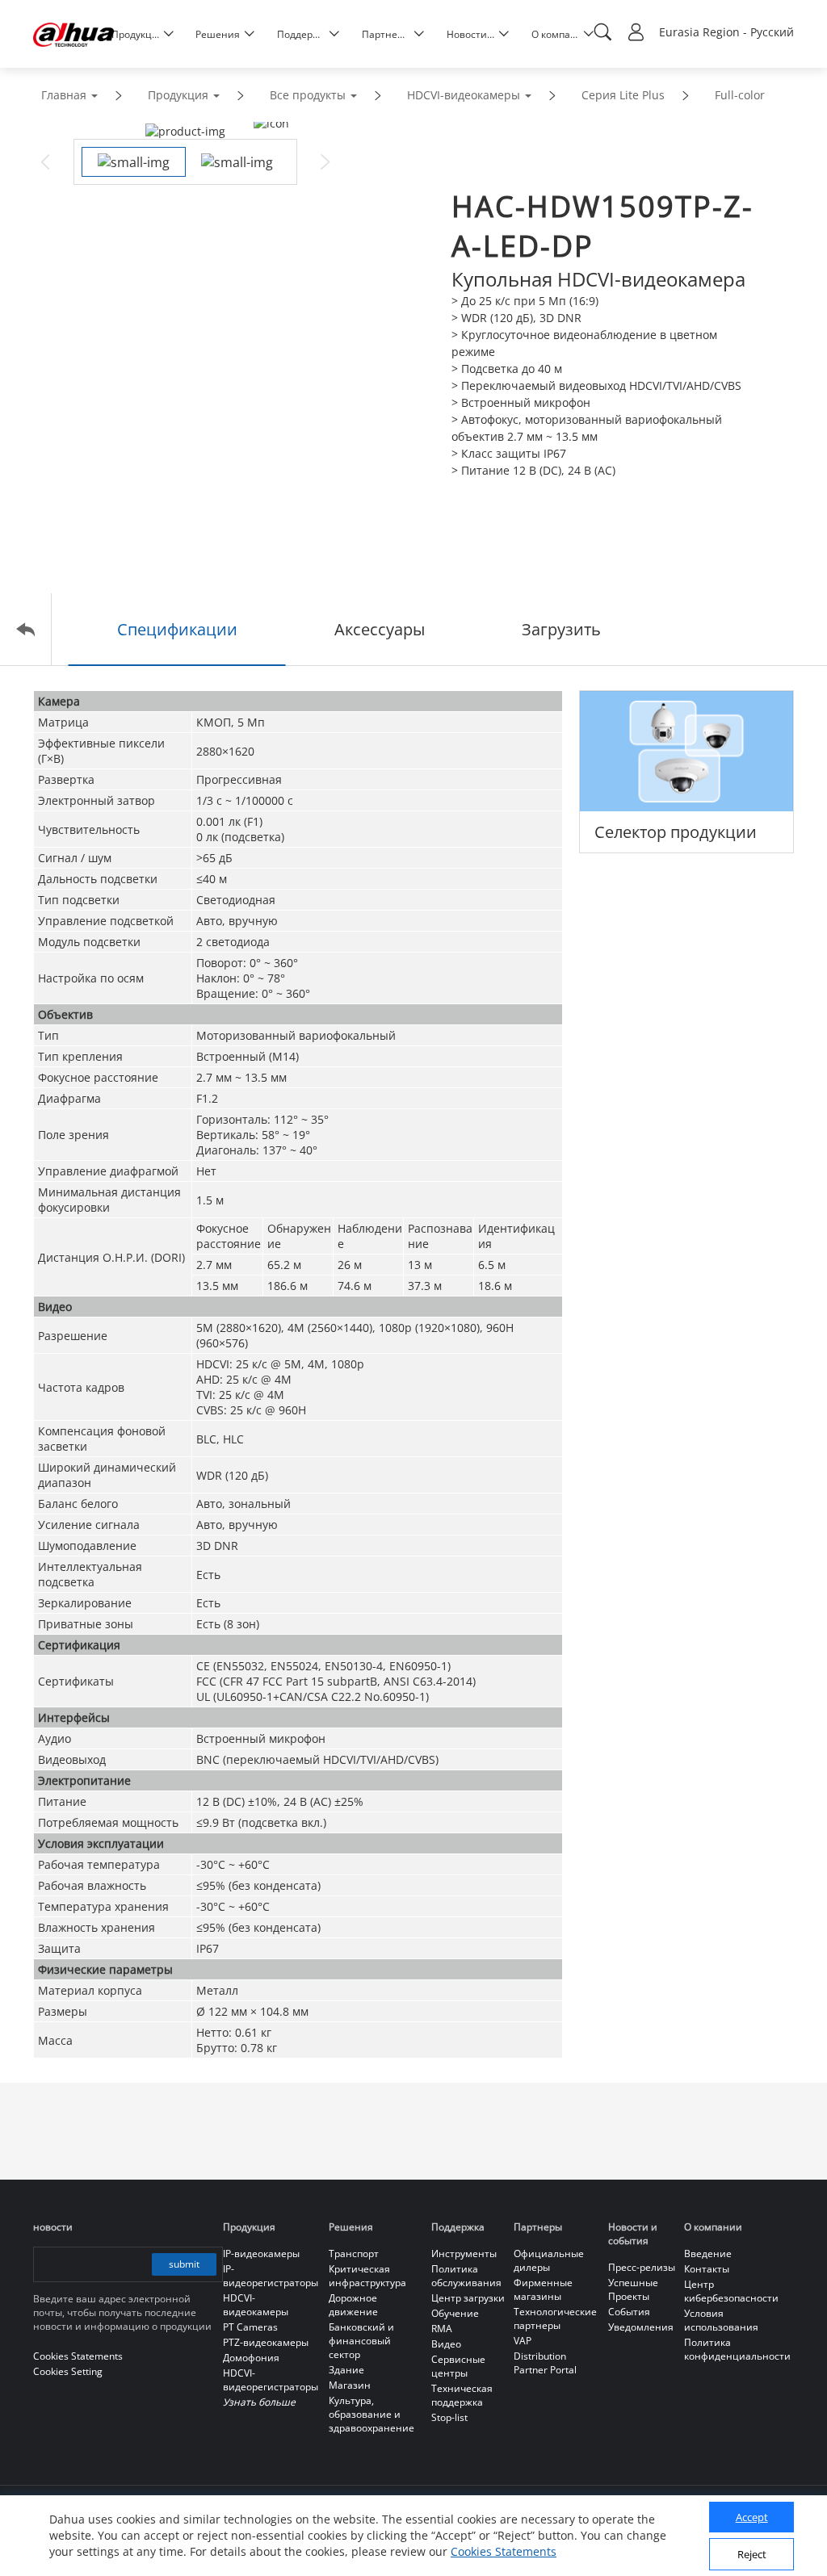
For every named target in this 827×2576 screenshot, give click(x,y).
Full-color (740, 95)
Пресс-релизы (642, 2267)
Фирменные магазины (543, 2289)
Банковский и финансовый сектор (361, 2341)
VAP (523, 2341)
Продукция (178, 95)
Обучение (455, 2313)
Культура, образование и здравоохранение (372, 2414)
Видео (446, 2344)
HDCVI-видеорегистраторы (271, 2380)
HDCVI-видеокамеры (464, 95)
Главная (64, 95)
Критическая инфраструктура (367, 2276)
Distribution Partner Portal (545, 2363)
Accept (752, 2517)
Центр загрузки (468, 2298)
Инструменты (464, 2253)
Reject (752, 2554)
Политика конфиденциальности (737, 2349)
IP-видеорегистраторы (271, 2276)
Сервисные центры (458, 2366)
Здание (346, 2370)
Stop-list (449, 2417)
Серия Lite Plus (623, 95)
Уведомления (641, 2327)
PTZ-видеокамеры (266, 2342)
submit (184, 2264)
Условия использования (721, 2320)
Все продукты (308, 95)
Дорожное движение (353, 2305)
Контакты (707, 2269)
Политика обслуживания (466, 2276)
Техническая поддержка (462, 2395)
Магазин (350, 2385)
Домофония (251, 2358)
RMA (442, 2329)
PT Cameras (250, 2327)
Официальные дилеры (549, 2260)
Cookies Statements (504, 2551)
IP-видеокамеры (261, 2253)
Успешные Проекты (633, 2289)
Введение (708, 2253)
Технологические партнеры (555, 2318)
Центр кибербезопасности (731, 2291)
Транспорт (354, 2253)
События (629, 2312)
